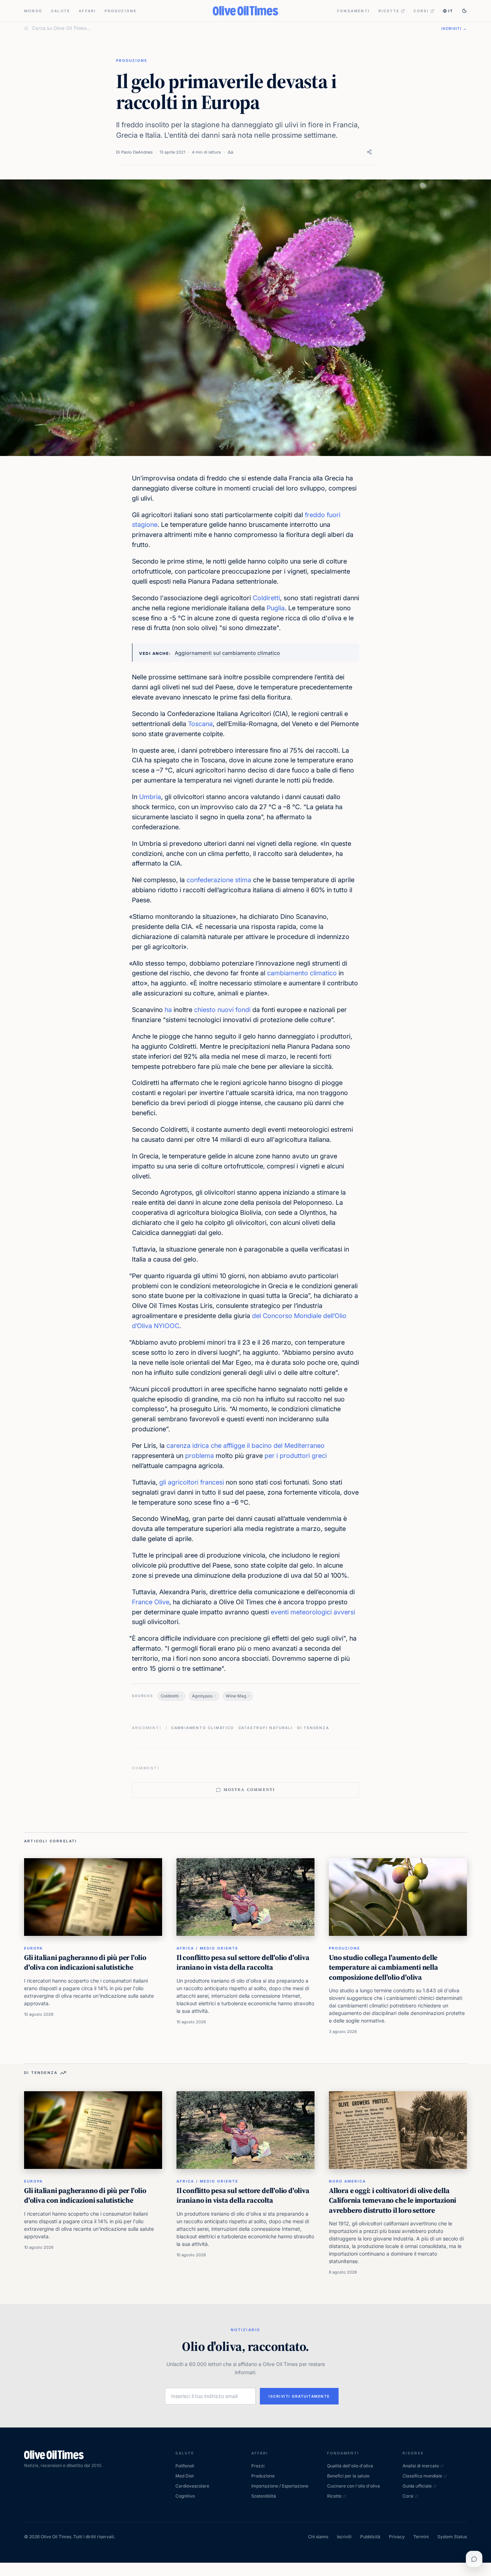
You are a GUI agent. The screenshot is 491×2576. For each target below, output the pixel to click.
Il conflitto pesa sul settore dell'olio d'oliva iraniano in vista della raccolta (243, 1962)
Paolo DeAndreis (137, 152)
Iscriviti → (454, 28)
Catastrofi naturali (266, 1728)
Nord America (347, 2181)
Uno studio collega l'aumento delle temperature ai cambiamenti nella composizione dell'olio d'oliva (384, 1967)
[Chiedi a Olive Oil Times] (474, 2559)
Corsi (421, 11)
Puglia (276, 608)
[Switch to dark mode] (464, 11)
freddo (315, 515)
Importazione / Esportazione (280, 2486)
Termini (421, 2537)
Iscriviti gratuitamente (299, 2396)
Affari (87, 11)
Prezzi (258, 2466)
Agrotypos (202, 1696)
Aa (230, 152)
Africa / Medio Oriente (207, 1948)
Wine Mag (236, 1696)
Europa (33, 1948)
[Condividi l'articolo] (369, 152)
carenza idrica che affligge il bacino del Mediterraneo (245, 1446)
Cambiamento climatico (203, 1728)
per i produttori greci (296, 1456)
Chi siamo (318, 2537)
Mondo (33, 11)
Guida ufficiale (417, 2486)
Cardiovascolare (192, 2486)
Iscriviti (344, 2537)
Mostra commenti (249, 1790)
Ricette (389, 11)
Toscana (200, 724)
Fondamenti (354, 11)
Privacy (397, 2537)
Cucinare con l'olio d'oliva (354, 2486)
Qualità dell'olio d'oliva (350, 2466)
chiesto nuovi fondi (223, 1010)
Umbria (150, 797)
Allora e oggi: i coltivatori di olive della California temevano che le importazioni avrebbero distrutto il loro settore (393, 2200)
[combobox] (232, 28)
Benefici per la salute (348, 2476)
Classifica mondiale (422, 2476)
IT (451, 11)
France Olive (151, 1602)
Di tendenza (313, 1728)
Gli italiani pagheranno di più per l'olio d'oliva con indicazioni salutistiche (85, 1962)
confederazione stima (219, 880)
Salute (61, 11)
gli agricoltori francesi (192, 1482)
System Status (452, 2537)
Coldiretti (266, 598)
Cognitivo (185, 2496)
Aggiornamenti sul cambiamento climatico (227, 653)
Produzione (121, 11)
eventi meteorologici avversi (313, 1612)
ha (168, 1010)
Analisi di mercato (421, 2466)
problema (199, 1456)
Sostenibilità (264, 2496)
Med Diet (185, 2476)
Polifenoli (185, 2466)
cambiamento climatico (302, 973)
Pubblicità (370, 2537)
